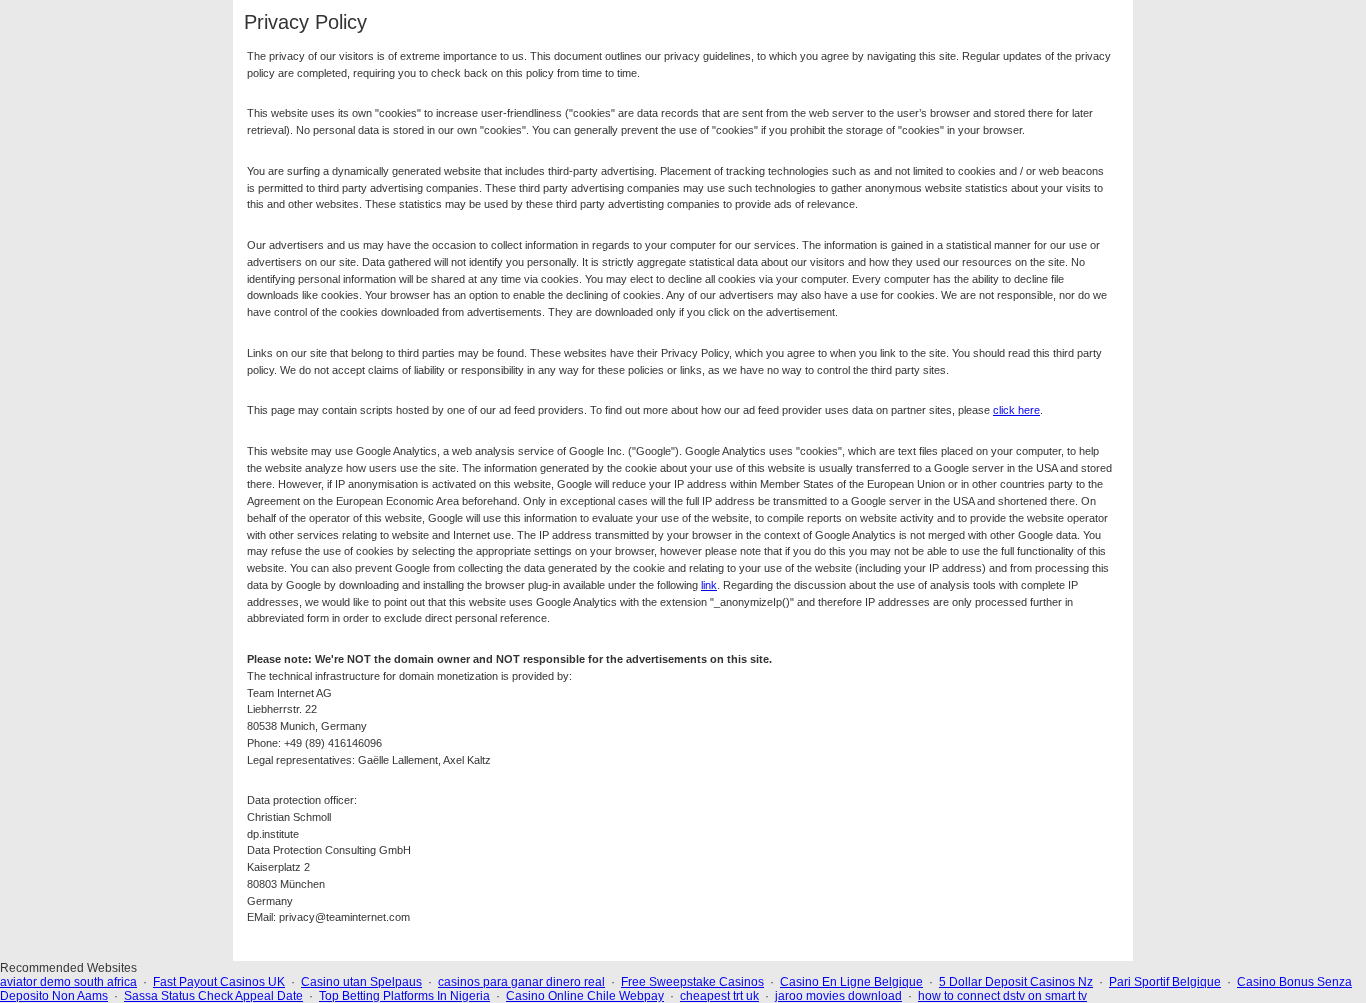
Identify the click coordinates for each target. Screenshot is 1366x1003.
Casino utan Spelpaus (361, 982)
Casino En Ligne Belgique (851, 982)
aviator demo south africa (68, 982)
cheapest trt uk (719, 996)
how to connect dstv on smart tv (1002, 996)
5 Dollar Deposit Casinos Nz (1016, 982)
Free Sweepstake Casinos (692, 982)
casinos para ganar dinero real (521, 982)
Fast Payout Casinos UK (219, 982)
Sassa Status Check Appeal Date (213, 996)
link (709, 585)
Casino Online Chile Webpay (585, 996)
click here (1016, 410)
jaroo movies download (838, 996)
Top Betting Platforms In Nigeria (404, 996)
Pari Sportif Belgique (1165, 982)
